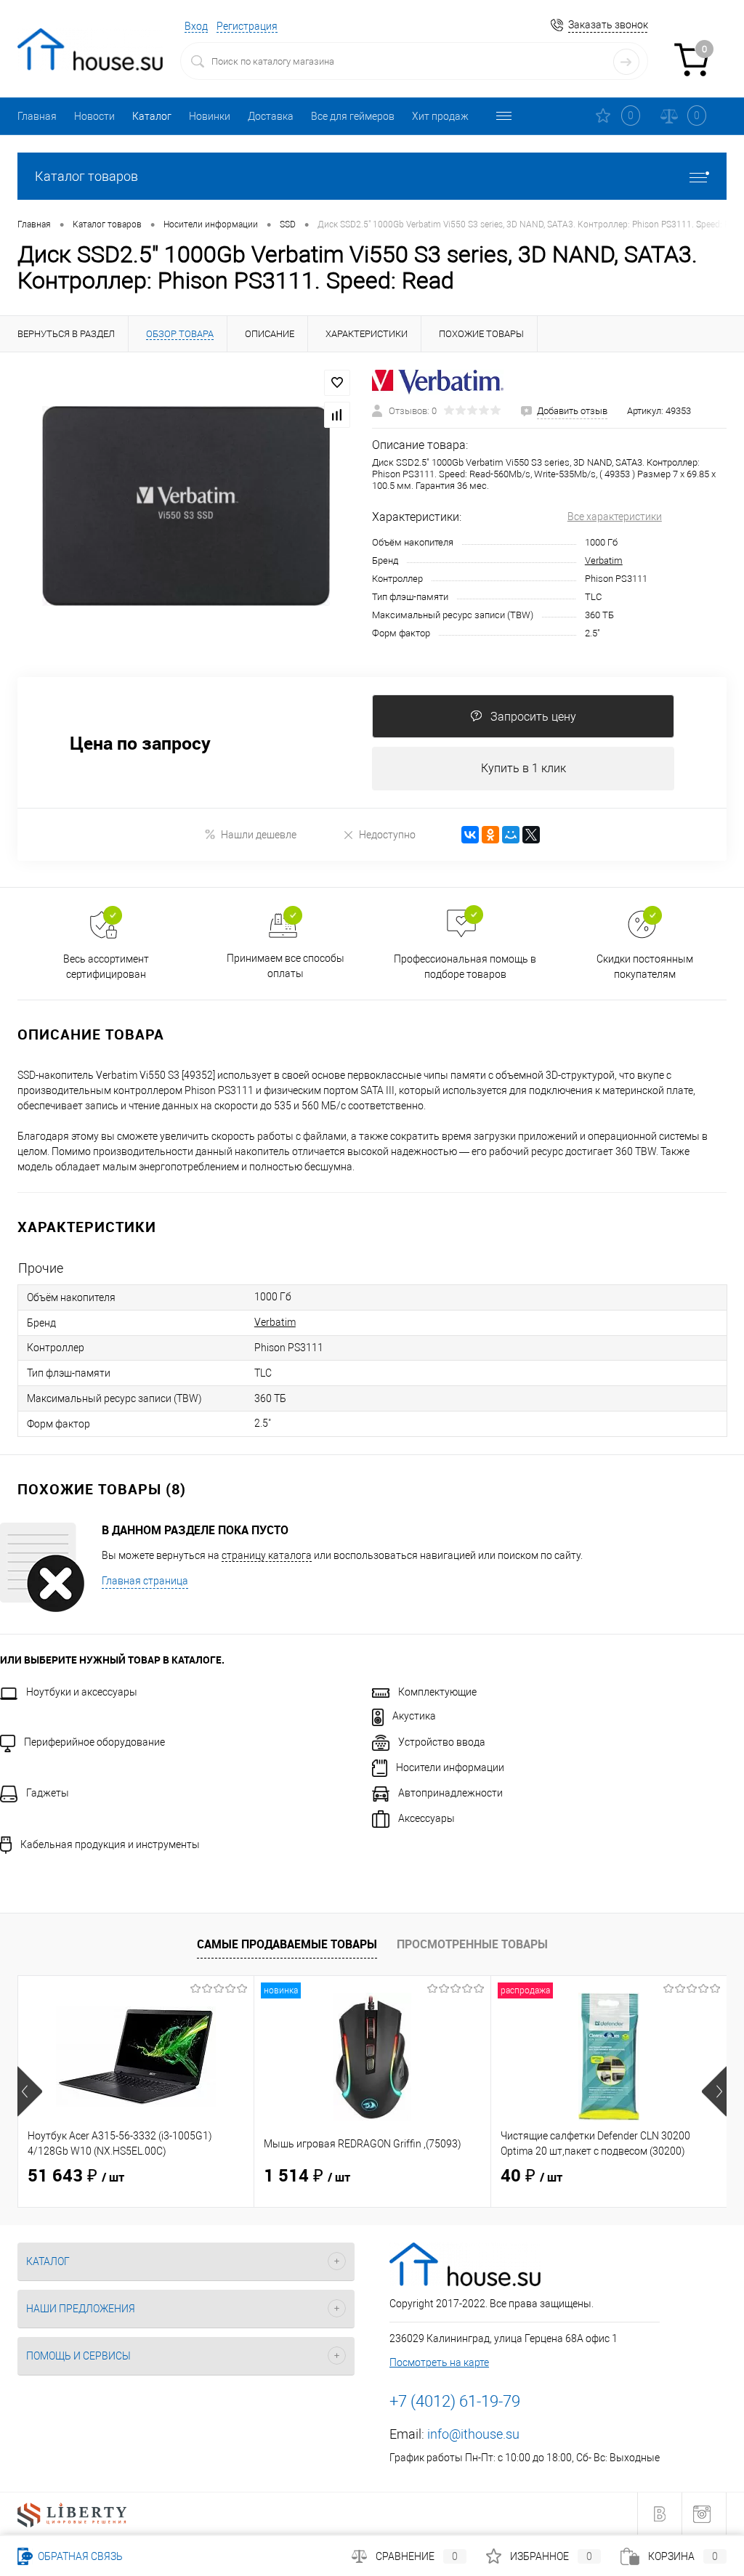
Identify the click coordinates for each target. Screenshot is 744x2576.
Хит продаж (440, 116)
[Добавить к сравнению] (337, 415)
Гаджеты (48, 1793)
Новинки (210, 116)
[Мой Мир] (511, 835)
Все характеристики (615, 517)
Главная (37, 116)
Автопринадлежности (450, 1793)
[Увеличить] (186, 506)
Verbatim (604, 560)
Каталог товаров (86, 176)
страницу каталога (267, 1555)
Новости (94, 116)
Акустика (414, 1716)
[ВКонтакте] (470, 835)
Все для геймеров (353, 116)
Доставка (271, 116)
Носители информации (450, 1767)
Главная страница (145, 1581)
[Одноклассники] (490, 835)
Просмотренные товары (472, 1944)
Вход (196, 26)
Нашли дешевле (259, 835)
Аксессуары (426, 1818)
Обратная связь (79, 2556)
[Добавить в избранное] (337, 383)
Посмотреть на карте (439, 2362)
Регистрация (247, 26)
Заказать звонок (608, 25)
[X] (531, 835)
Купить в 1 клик (523, 768)
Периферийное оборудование (94, 1742)
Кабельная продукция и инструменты (110, 1844)
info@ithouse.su (473, 2434)
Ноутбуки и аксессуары (82, 1692)
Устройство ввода (442, 1742)
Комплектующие (437, 1692)
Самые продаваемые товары (287, 1944)
